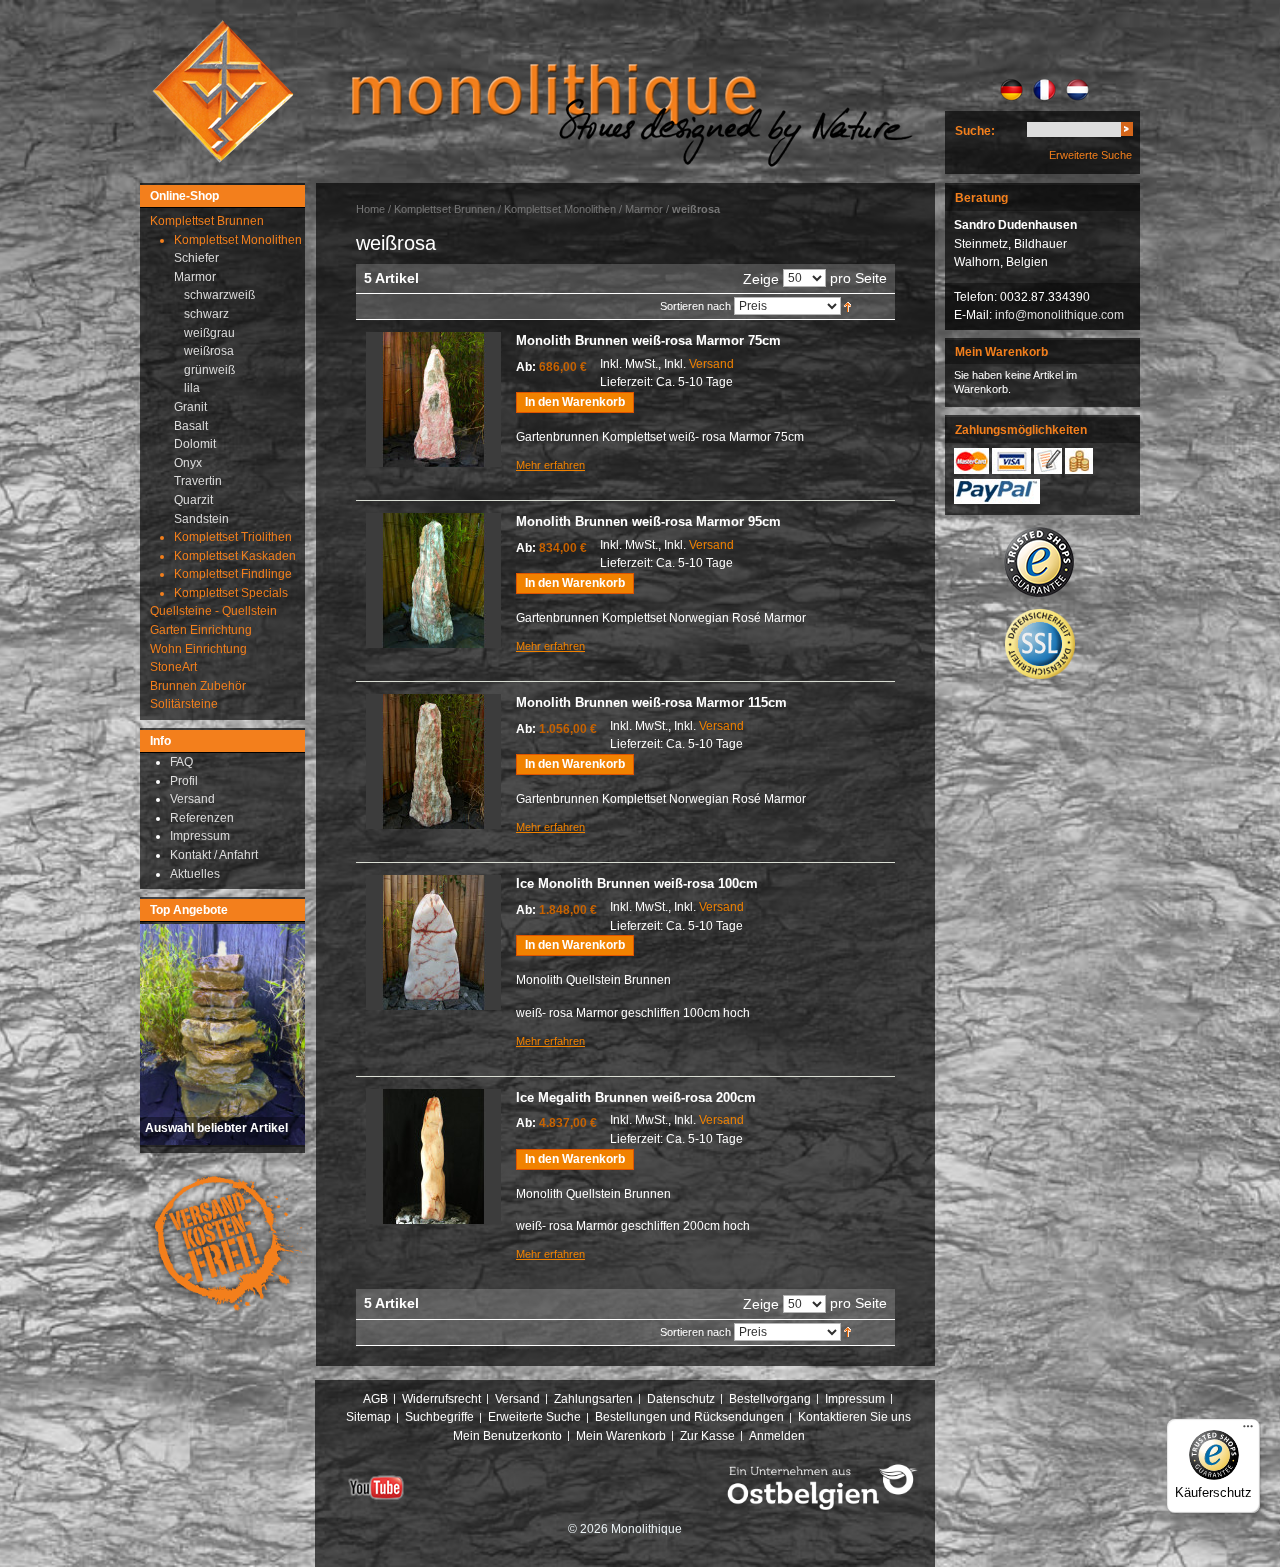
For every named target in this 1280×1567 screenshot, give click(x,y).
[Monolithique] (223, 91)
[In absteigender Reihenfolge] (847, 306)
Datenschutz (681, 1399)
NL (1077, 90)
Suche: (975, 131)
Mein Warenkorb (621, 1436)
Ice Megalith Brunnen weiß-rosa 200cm (636, 1097)
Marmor (644, 209)
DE (1011, 90)
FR (1044, 90)
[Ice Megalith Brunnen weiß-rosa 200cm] (433, 1156)
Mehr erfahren (550, 465)
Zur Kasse (707, 1436)
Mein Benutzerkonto (507, 1436)
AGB (375, 1399)
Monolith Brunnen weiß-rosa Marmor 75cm (648, 340)
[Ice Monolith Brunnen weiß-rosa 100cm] (433, 942)
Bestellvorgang (770, 1399)
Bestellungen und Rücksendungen (689, 1417)
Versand (711, 364)
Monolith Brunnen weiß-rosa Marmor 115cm (651, 702)
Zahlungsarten (593, 1399)
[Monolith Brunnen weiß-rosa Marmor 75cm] (433, 399)
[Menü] (1248, 1431)
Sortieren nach (695, 306)
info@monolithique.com (1059, 315)
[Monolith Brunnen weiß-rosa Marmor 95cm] (433, 580)
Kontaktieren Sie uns (854, 1417)
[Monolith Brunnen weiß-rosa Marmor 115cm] (433, 761)
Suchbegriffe (439, 1417)
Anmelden (777, 1436)
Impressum (855, 1399)
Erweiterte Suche (1090, 155)
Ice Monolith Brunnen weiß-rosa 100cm (637, 883)
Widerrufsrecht (441, 1399)
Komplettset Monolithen (560, 209)
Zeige (761, 279)
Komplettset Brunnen (444, 209)
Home (370, 209)
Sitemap (368, 1417)
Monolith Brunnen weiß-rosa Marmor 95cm (648, 521)
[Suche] (1127, 132)
